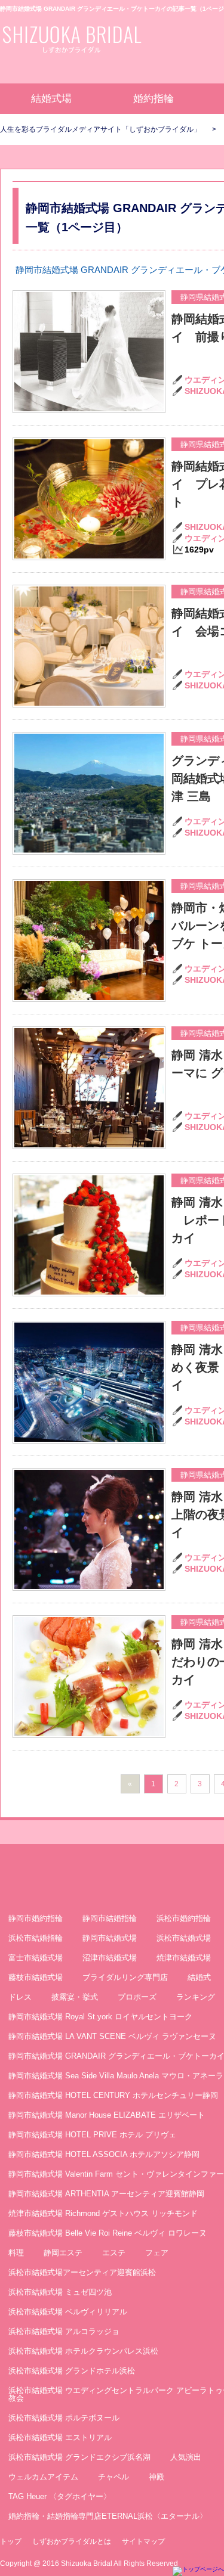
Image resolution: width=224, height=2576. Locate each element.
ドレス (20, 1997)
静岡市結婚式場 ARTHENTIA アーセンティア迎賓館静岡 (106, 2194)
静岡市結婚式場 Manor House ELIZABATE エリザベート (107, 2115)
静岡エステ (63, 2253)
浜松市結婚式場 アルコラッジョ (64, 2331)
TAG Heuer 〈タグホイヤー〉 (60, 2496)
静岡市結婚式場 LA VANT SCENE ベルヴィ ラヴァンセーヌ (112, 2036)
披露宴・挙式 (75, 1997)
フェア (157, 2253)
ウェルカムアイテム (43, 2477)
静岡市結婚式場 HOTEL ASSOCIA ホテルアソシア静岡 (104, 2154)
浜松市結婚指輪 (36, 1938)
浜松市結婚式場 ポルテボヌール (64, 2418)
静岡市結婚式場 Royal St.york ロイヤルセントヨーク (100, 2017)
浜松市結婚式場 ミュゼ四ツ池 (60, 2292)
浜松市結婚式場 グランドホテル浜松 (72, 2371)
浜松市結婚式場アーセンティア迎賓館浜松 (82, 2272)
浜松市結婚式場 (184, 1938)
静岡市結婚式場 (110, 1938)
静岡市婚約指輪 (36, 1918)
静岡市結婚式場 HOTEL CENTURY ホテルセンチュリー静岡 (113, 2095)
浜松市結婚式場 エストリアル (60, 2437)
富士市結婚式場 (36, 1958)
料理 (16, 2253)
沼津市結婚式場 (110, 1958)
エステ (114, 2253)
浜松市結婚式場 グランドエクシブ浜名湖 (79, 2457)
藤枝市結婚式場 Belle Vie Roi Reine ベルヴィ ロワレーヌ (108, 2233)
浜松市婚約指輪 (184, 1918)
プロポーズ (137, 1997)
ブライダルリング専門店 (125, 1977)
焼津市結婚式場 (184, 1958)
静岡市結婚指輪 (110, 1918)
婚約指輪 (154, 99)
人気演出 (186, 2457)
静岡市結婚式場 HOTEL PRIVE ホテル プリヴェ (92, 2135)
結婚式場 (51, 99)
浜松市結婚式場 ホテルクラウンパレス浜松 (83, 2351)
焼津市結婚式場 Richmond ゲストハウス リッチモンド (103, 2213)
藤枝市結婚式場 (36, 1977)
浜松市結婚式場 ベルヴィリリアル (68, 2312)
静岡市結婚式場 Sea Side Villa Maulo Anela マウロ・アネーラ (116, 2076)
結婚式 (199, 1977)
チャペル (113, 2477)
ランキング (196, 1997)
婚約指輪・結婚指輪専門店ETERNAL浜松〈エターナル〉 (108, 2516)
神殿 (157, 2477)
